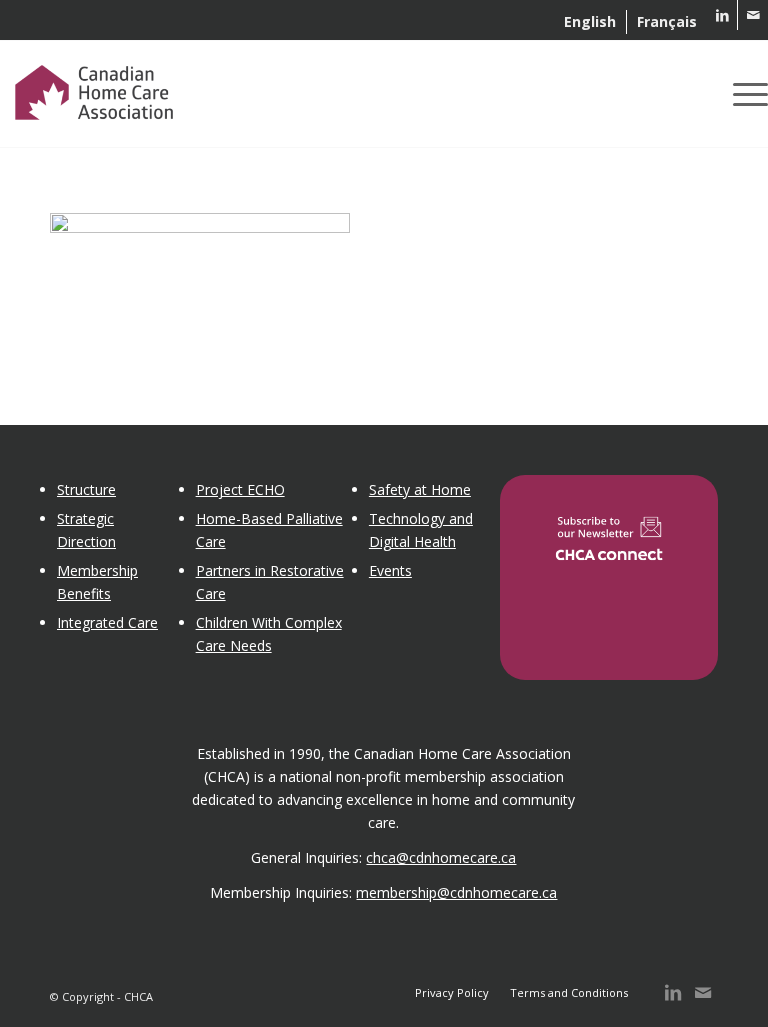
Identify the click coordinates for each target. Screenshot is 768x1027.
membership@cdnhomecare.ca (456, 892)
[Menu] (745, 94)
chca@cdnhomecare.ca (441, 857)
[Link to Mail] (753, 15)
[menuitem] (590, 22)
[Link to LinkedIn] (722, 15)
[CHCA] (94, 89)
